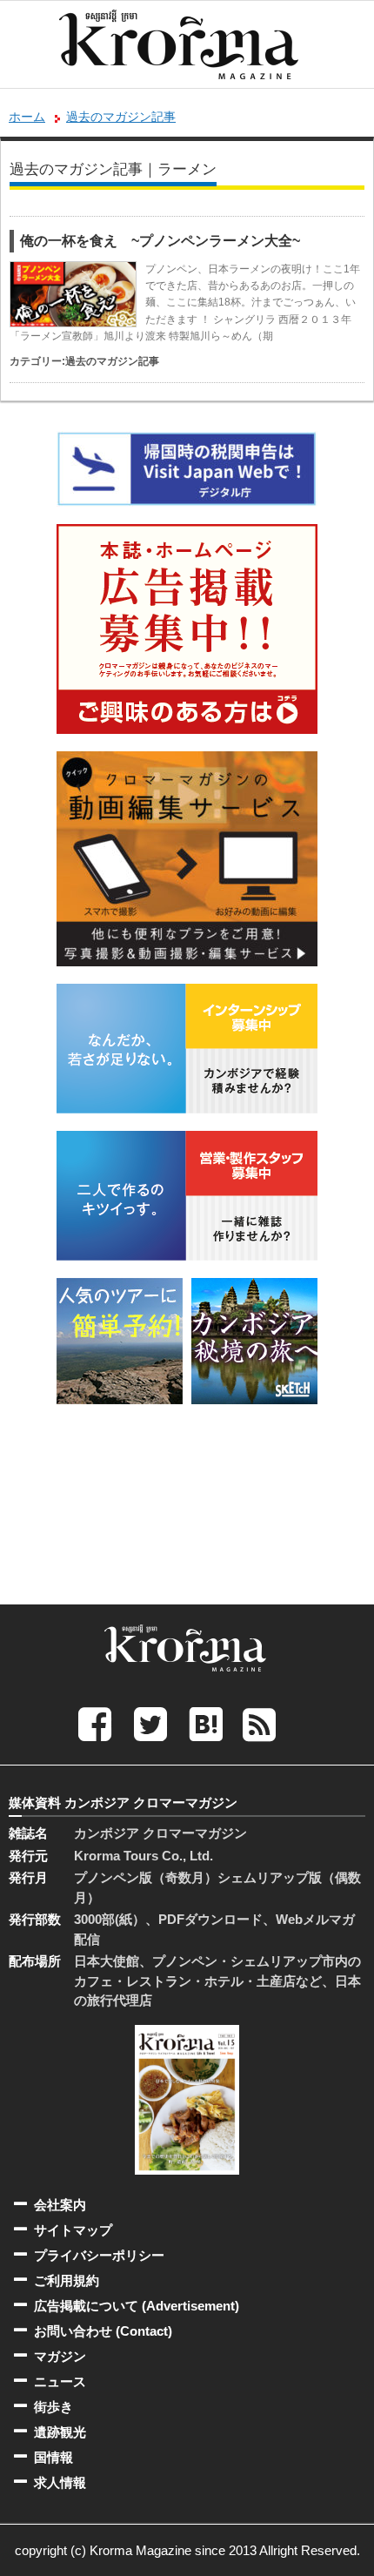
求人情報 (60, 2482)
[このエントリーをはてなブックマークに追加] (206, 1724)
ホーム (27, 117)
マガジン (60, 2356)
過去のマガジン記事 (121, 117)
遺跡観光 (60, 2432)
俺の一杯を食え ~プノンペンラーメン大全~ (160, 241)
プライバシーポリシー (99, 2255)
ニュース (60, 2381)
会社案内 (60, 2205)
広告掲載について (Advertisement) (137, 2306)
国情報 (53, 2457)
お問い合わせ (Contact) (103, 2331)
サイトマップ (73, 2230)
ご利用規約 (67, 2280)
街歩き (53, 2407)
